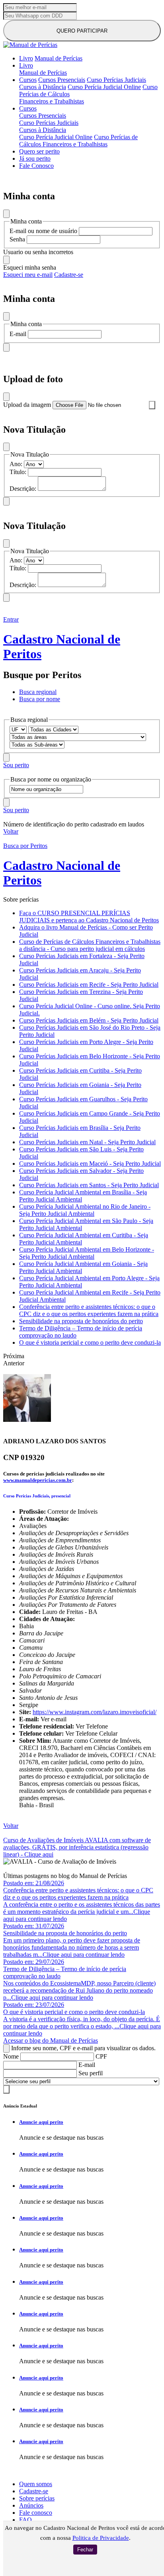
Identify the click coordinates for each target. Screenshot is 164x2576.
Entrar (11, 619)
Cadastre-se (69, 275)
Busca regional (38, 692)
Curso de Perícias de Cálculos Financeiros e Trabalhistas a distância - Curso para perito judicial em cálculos (90, 945)
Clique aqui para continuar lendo (84, 1955)
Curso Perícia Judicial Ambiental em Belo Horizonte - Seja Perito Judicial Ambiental (87, 1253)
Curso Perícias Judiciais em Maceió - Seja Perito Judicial (90, 1164)
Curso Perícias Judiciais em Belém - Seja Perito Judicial (89, 1020)
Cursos (28, 80)
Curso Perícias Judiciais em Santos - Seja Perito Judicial (89, 1185)
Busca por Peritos (25, 846)
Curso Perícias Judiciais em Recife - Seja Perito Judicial (89, 985)
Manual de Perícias (59, 58)
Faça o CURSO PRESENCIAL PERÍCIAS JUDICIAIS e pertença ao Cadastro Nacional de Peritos (89, 917)
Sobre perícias (37, 2498)
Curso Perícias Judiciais (116, 80)
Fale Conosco (36, 166)
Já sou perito (35, 158)
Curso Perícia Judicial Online (104, 87)
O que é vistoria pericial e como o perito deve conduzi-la (90, 1342)
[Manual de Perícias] (30, 45)
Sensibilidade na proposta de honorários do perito (81, 1321)
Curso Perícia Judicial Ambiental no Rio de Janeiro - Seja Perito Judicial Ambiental (85, 1210)
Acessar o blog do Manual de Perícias (51, 2040)
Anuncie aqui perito (41, 2122)
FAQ (25, 2520)
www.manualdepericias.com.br (38, 1480)
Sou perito (16, 765)
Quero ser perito (39, 151)
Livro (26, 58)
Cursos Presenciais (62, 80)
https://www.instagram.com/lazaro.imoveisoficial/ (95, 1712)
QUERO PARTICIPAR (82, 31)
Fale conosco (36, 2513)
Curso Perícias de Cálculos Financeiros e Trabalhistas (78, 141)
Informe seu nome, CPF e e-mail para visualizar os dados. (83, 2048)
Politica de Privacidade (101, 2538)
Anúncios (31, 2505)
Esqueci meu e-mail (28, 275)
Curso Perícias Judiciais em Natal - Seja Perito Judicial (87, 1142)
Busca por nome (40, 699)
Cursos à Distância (43, 87)
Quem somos (36, 2484)
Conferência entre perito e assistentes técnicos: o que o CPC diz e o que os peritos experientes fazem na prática (89, 1310)
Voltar (11, 831)
